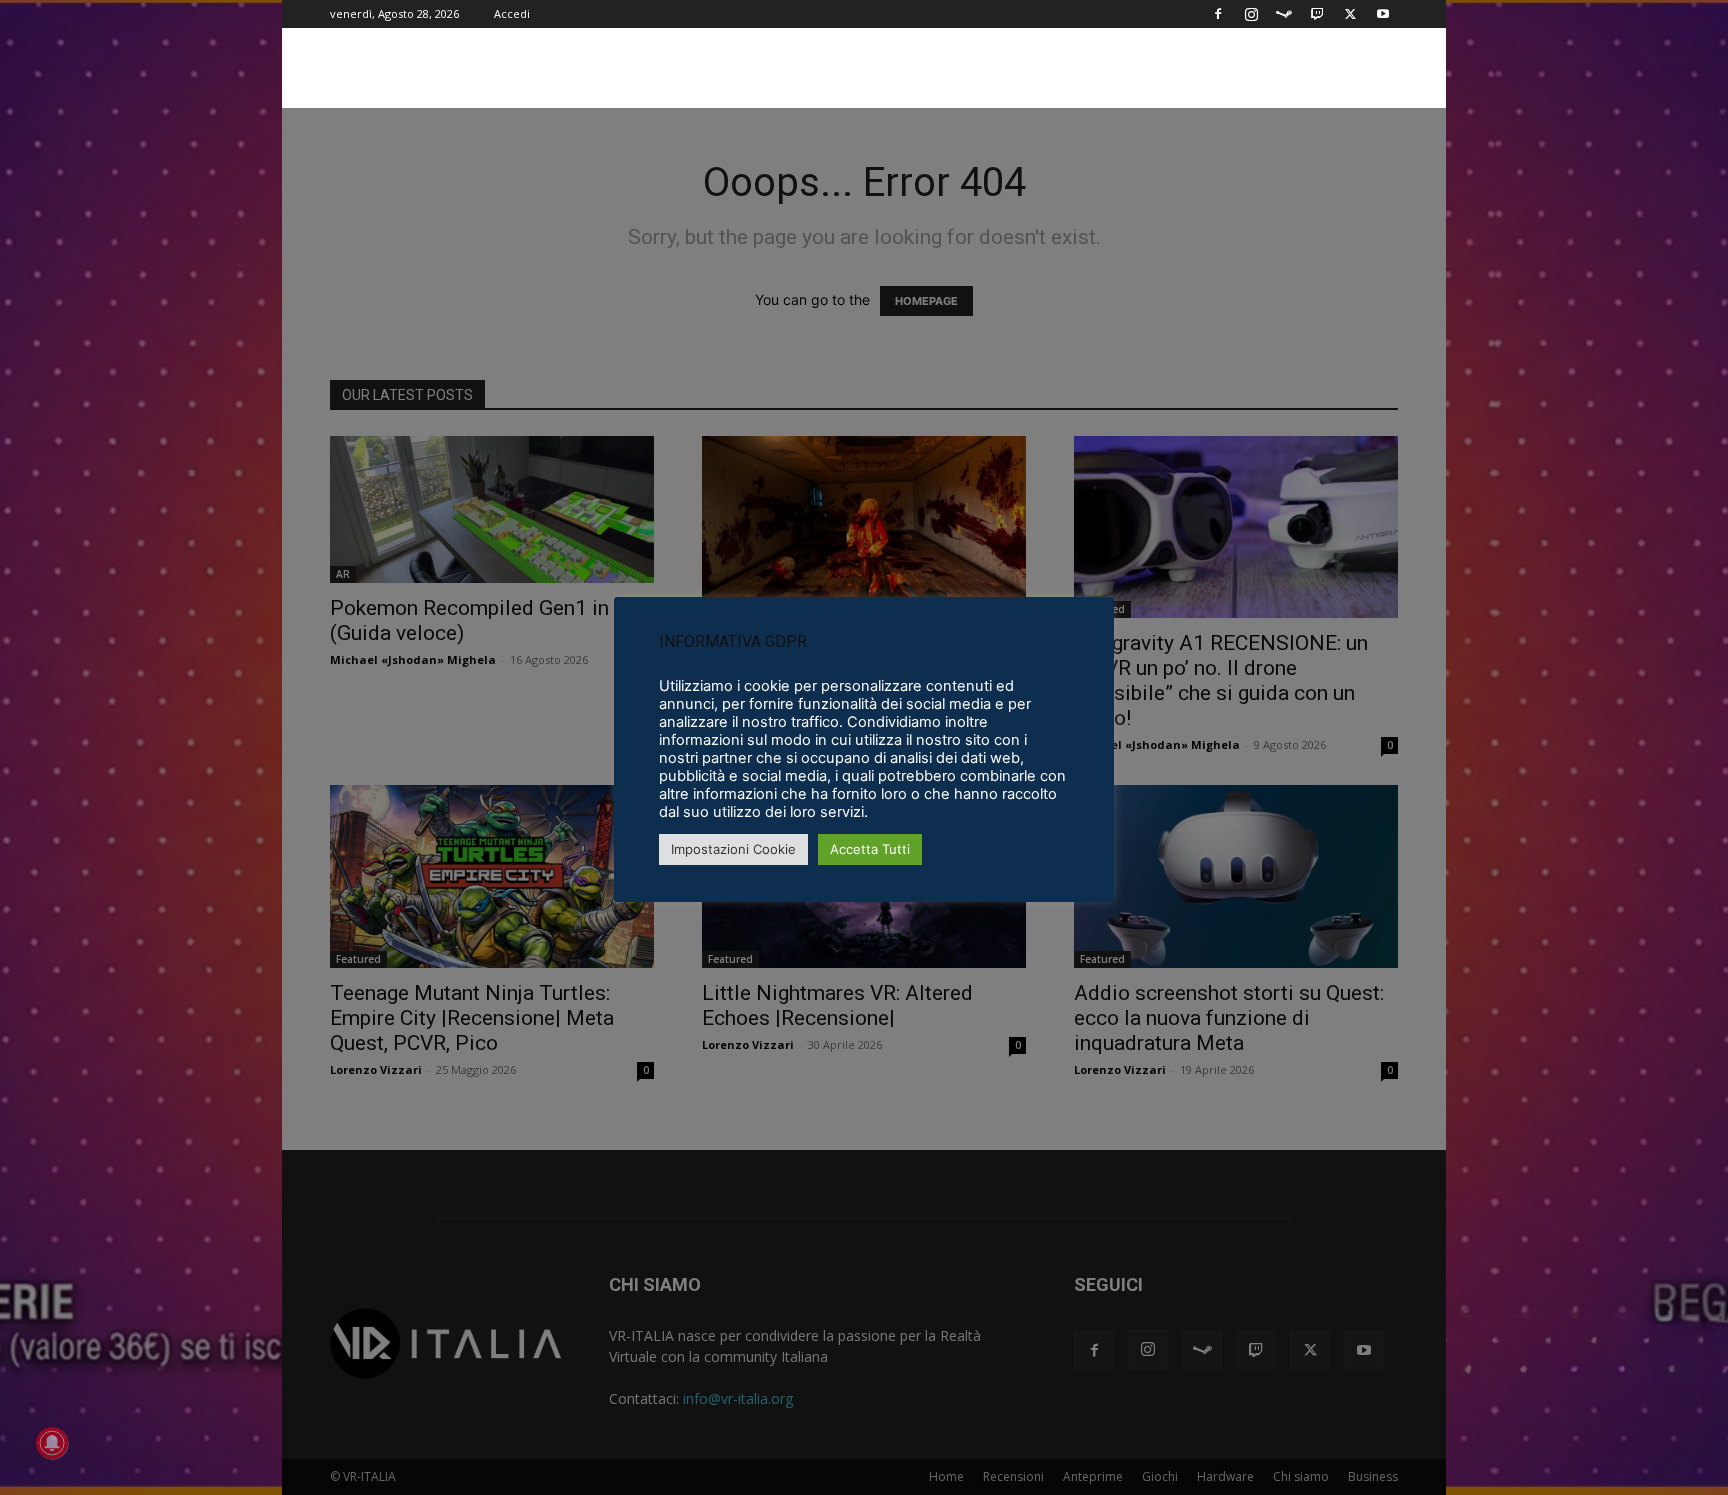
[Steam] (1284, 14)
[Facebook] (1218, 14)
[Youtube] (1383, 14)
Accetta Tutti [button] (870, 849)
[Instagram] (1251, 14)
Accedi (512, 13)
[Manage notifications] (52, 1443)
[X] (1350, 14)
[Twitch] (1317, 14)
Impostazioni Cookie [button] (733, 849)
